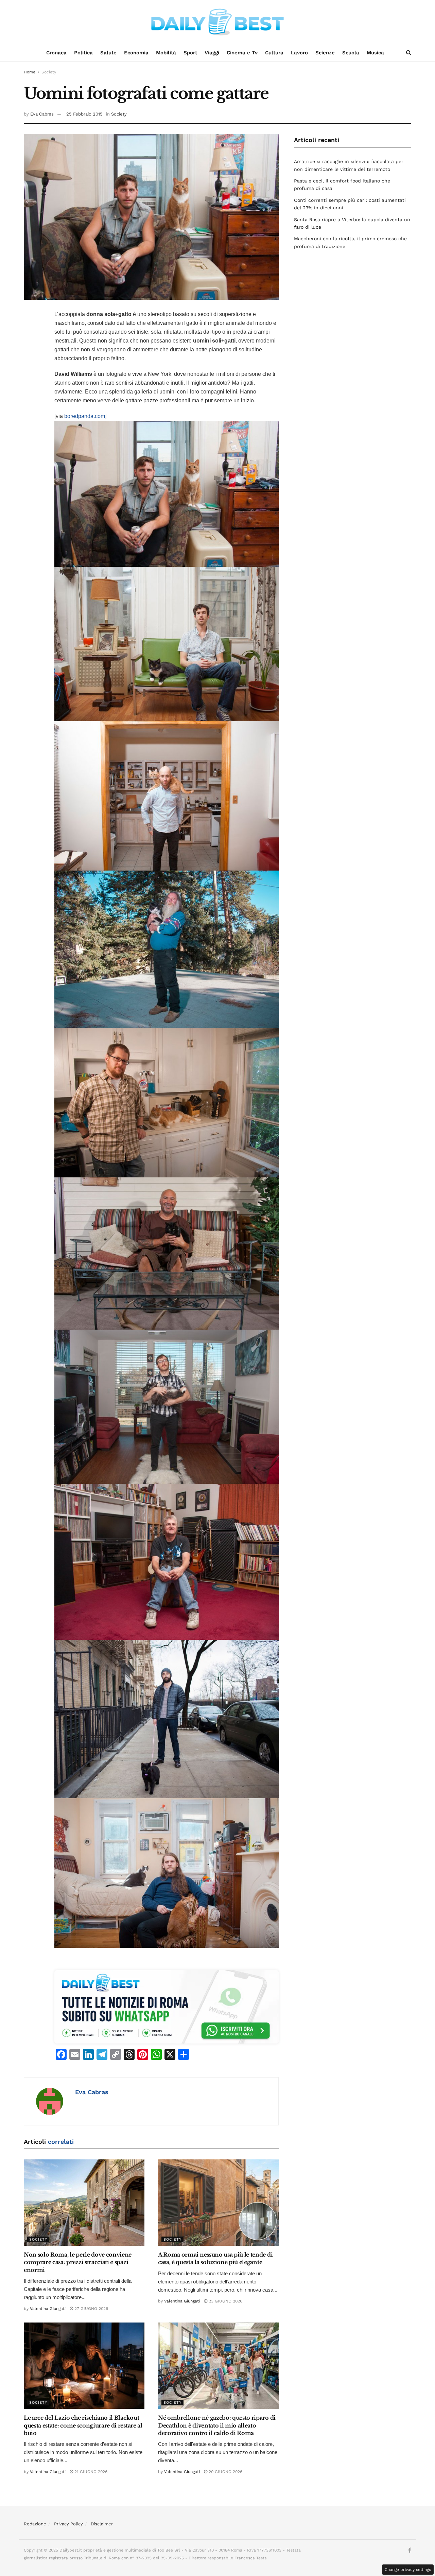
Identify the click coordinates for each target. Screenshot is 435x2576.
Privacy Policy (68, 2524)
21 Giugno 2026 (90, 2472)
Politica (83, 53)
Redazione (35, 2524)
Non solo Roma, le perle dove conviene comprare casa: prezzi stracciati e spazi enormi (78, 2262)
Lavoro (299, 53)
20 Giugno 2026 (225, 2472)
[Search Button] (409, 53)
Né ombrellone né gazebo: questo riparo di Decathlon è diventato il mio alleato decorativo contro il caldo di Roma (217, 2425)
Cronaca (56, 53)
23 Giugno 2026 (225, 2301)
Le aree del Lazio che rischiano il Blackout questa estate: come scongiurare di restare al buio (83, 2425)
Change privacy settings (408, 2570)
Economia (136, 53)
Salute (108, 53)
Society (49, 72)
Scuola (351, 53)
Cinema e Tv (242, 53)
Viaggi (212, 53)
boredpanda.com (85, 416)
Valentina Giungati (48, 2309)
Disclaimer (102, 2524)
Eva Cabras (42, 114)
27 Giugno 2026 (91, 2309)
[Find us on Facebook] (410, 2551)
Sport (190, 53)
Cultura (274, 53)
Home (30, 72)
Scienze (325, 53)
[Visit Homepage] (217, 22)
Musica (375, 53)
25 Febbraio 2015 (84, 114)
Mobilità (166, 53)
